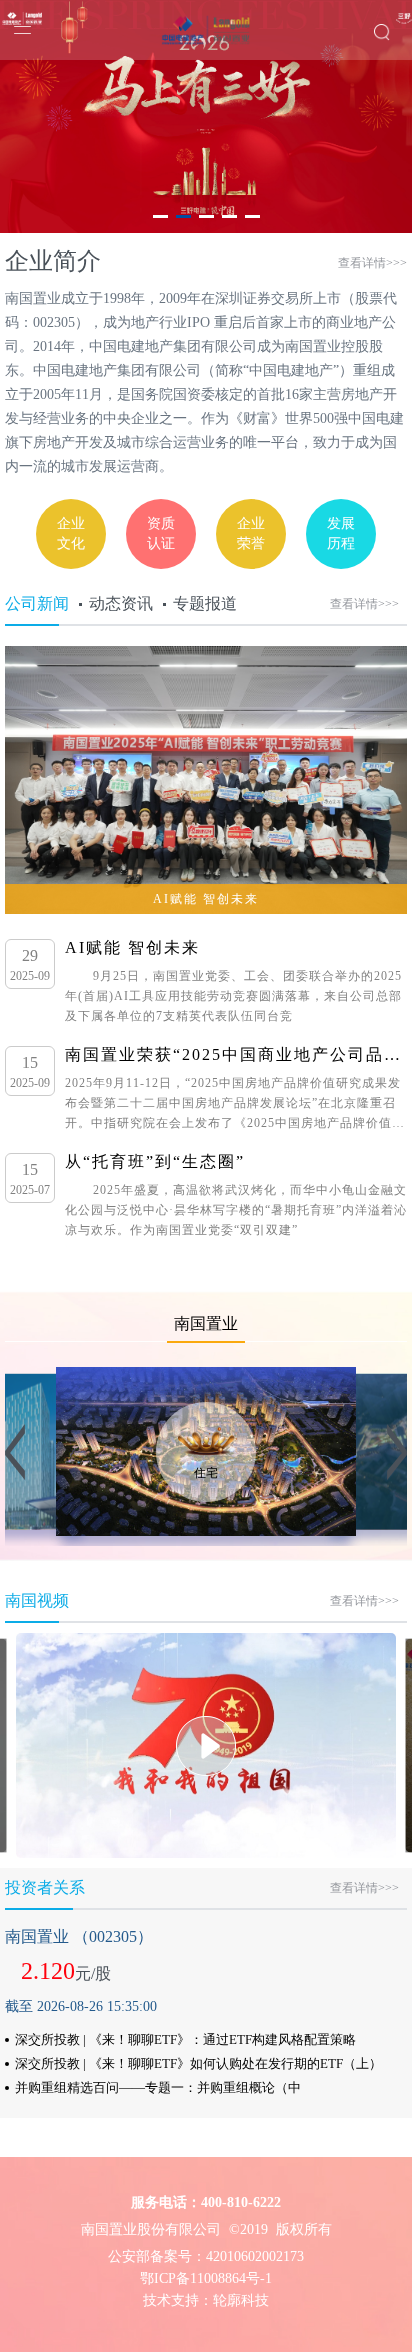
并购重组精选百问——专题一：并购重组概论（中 (158, 2087)
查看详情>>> (372, 263)
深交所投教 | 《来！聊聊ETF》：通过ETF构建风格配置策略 (185, 2039)
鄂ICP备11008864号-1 (206, 2278)
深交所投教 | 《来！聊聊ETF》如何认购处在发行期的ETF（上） (198, 2063)
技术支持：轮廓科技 (206, 2300)
